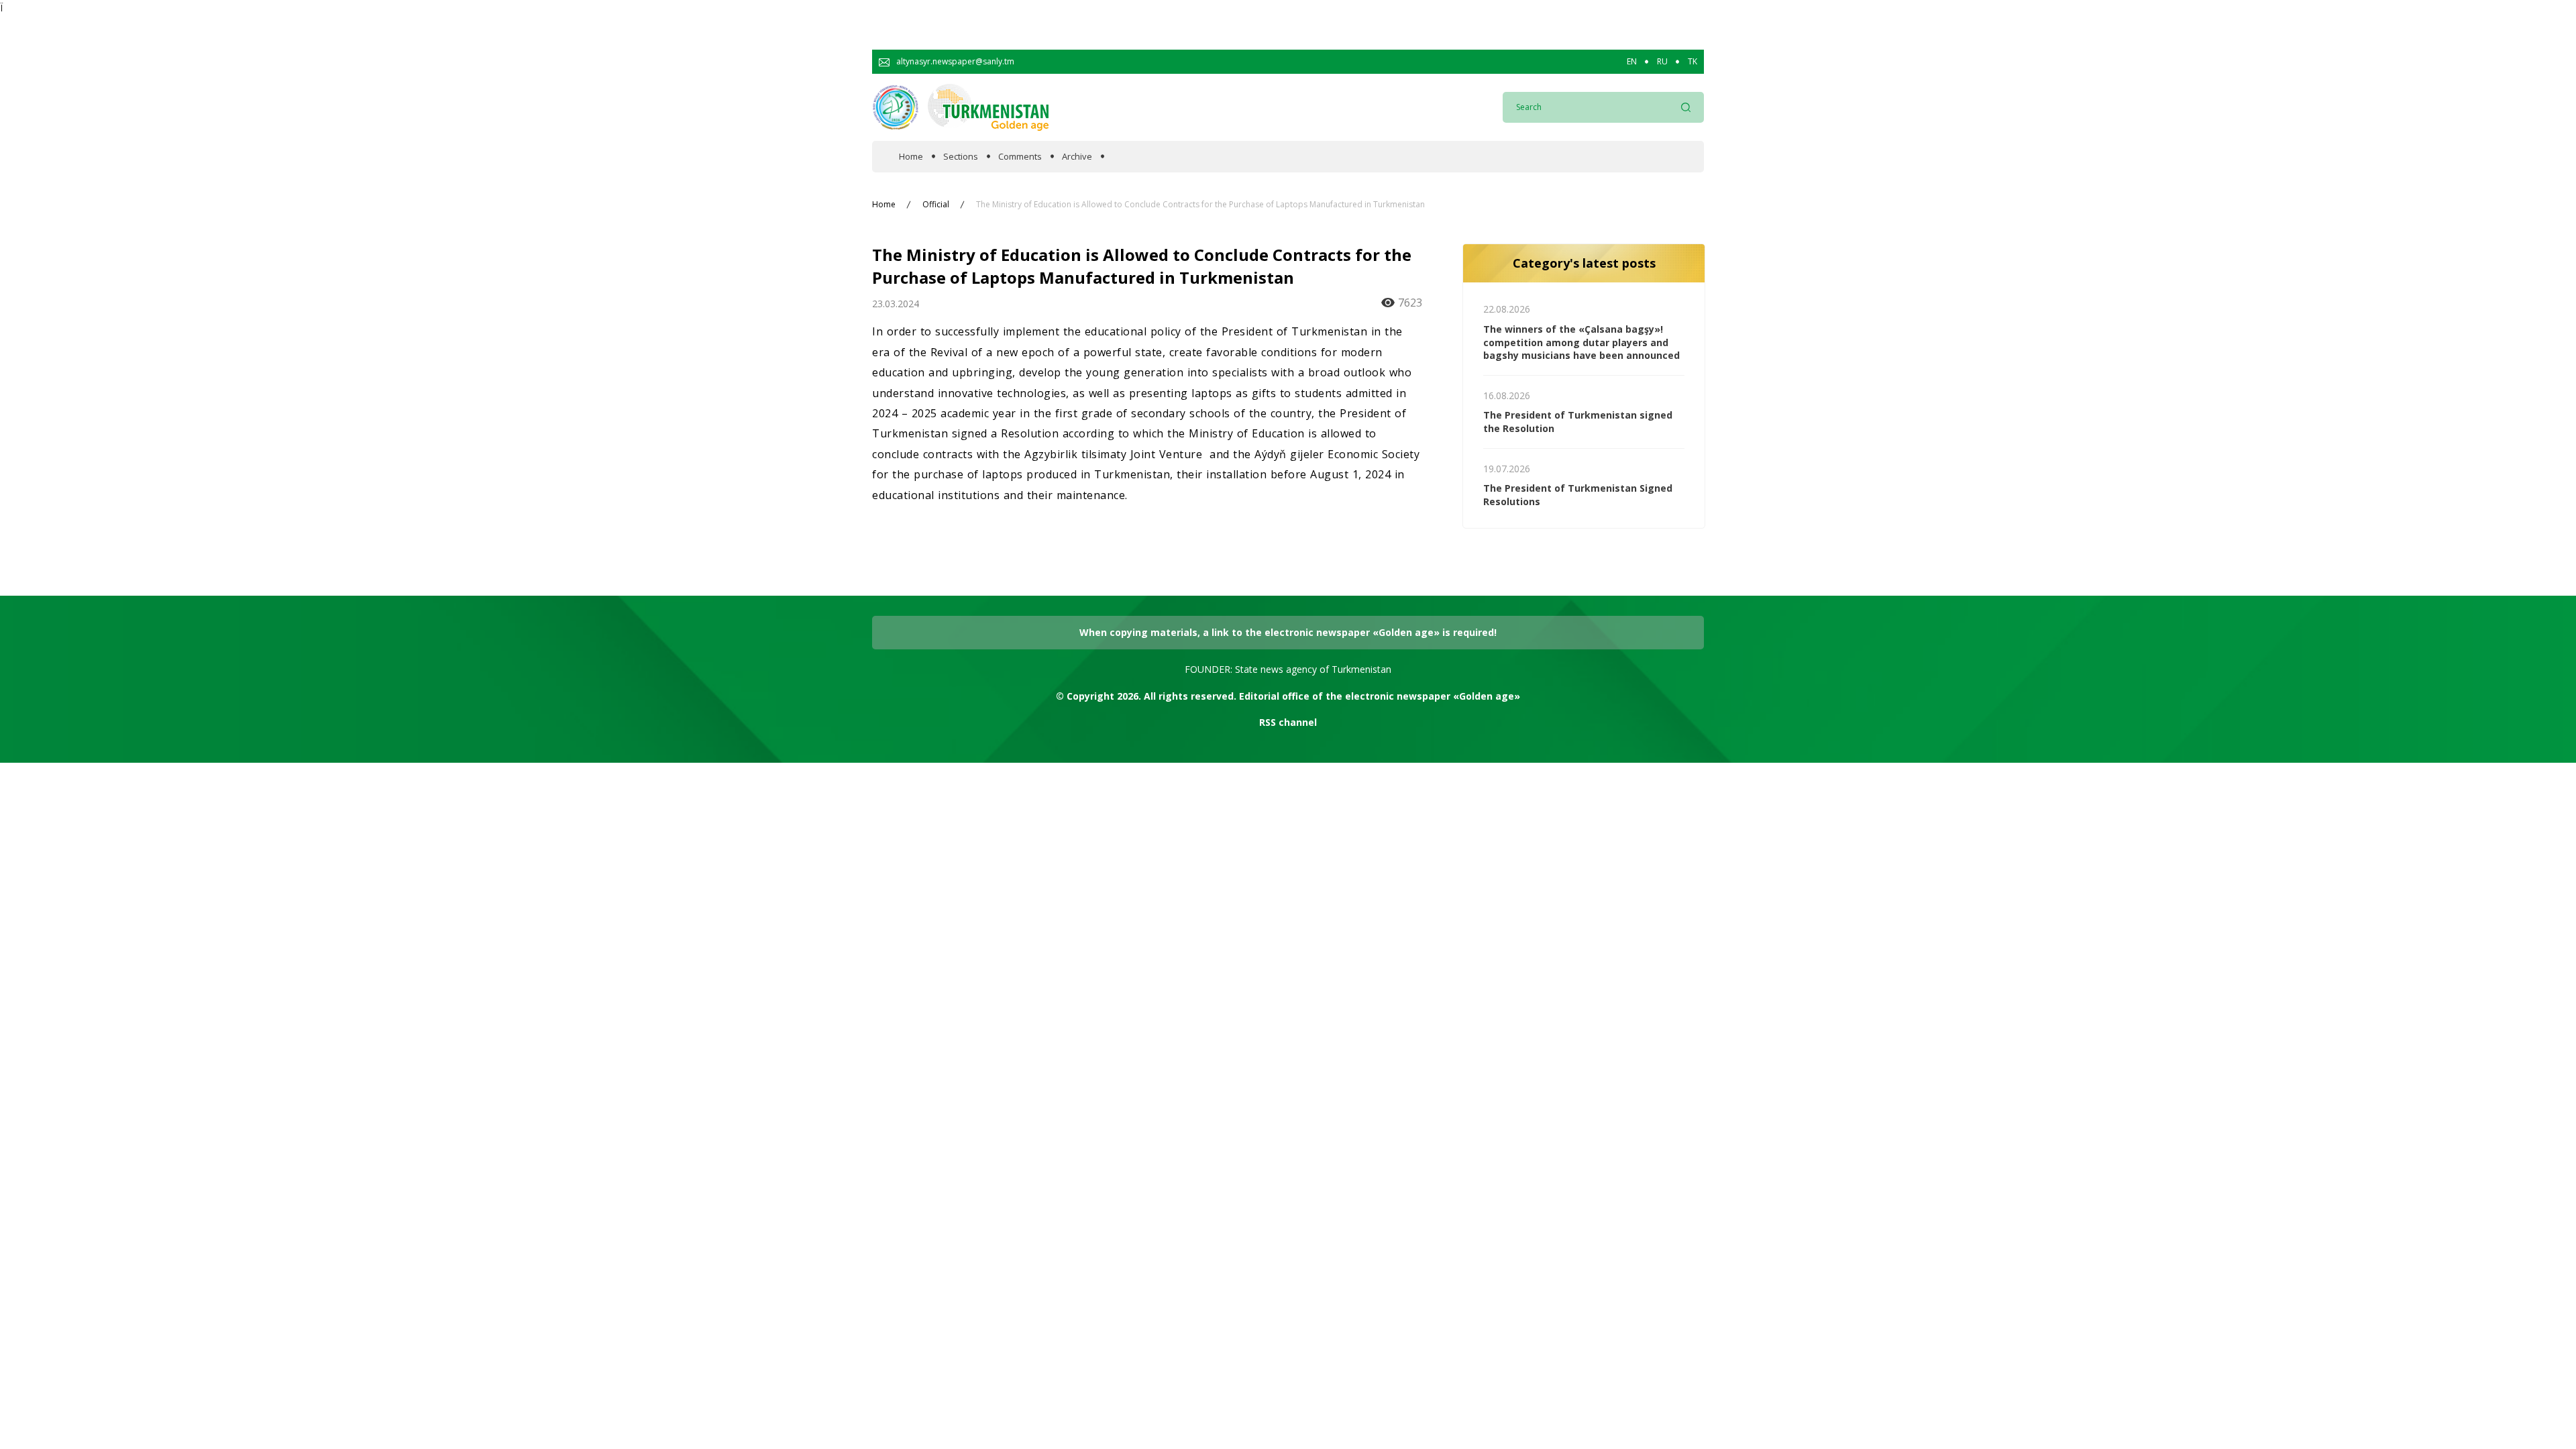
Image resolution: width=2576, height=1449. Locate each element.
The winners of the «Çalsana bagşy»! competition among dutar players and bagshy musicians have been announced (1581, 342)
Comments (1020, 157)
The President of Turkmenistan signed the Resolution (1578, 422)
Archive (1077, 157)
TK (1693, 62)
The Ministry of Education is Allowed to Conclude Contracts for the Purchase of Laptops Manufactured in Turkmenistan (1200, 205)
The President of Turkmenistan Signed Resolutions (1578, 495)
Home (911, 157)
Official (936, 205)
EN (1632, 62)
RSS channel (1288, 722)
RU (1662, 62)
